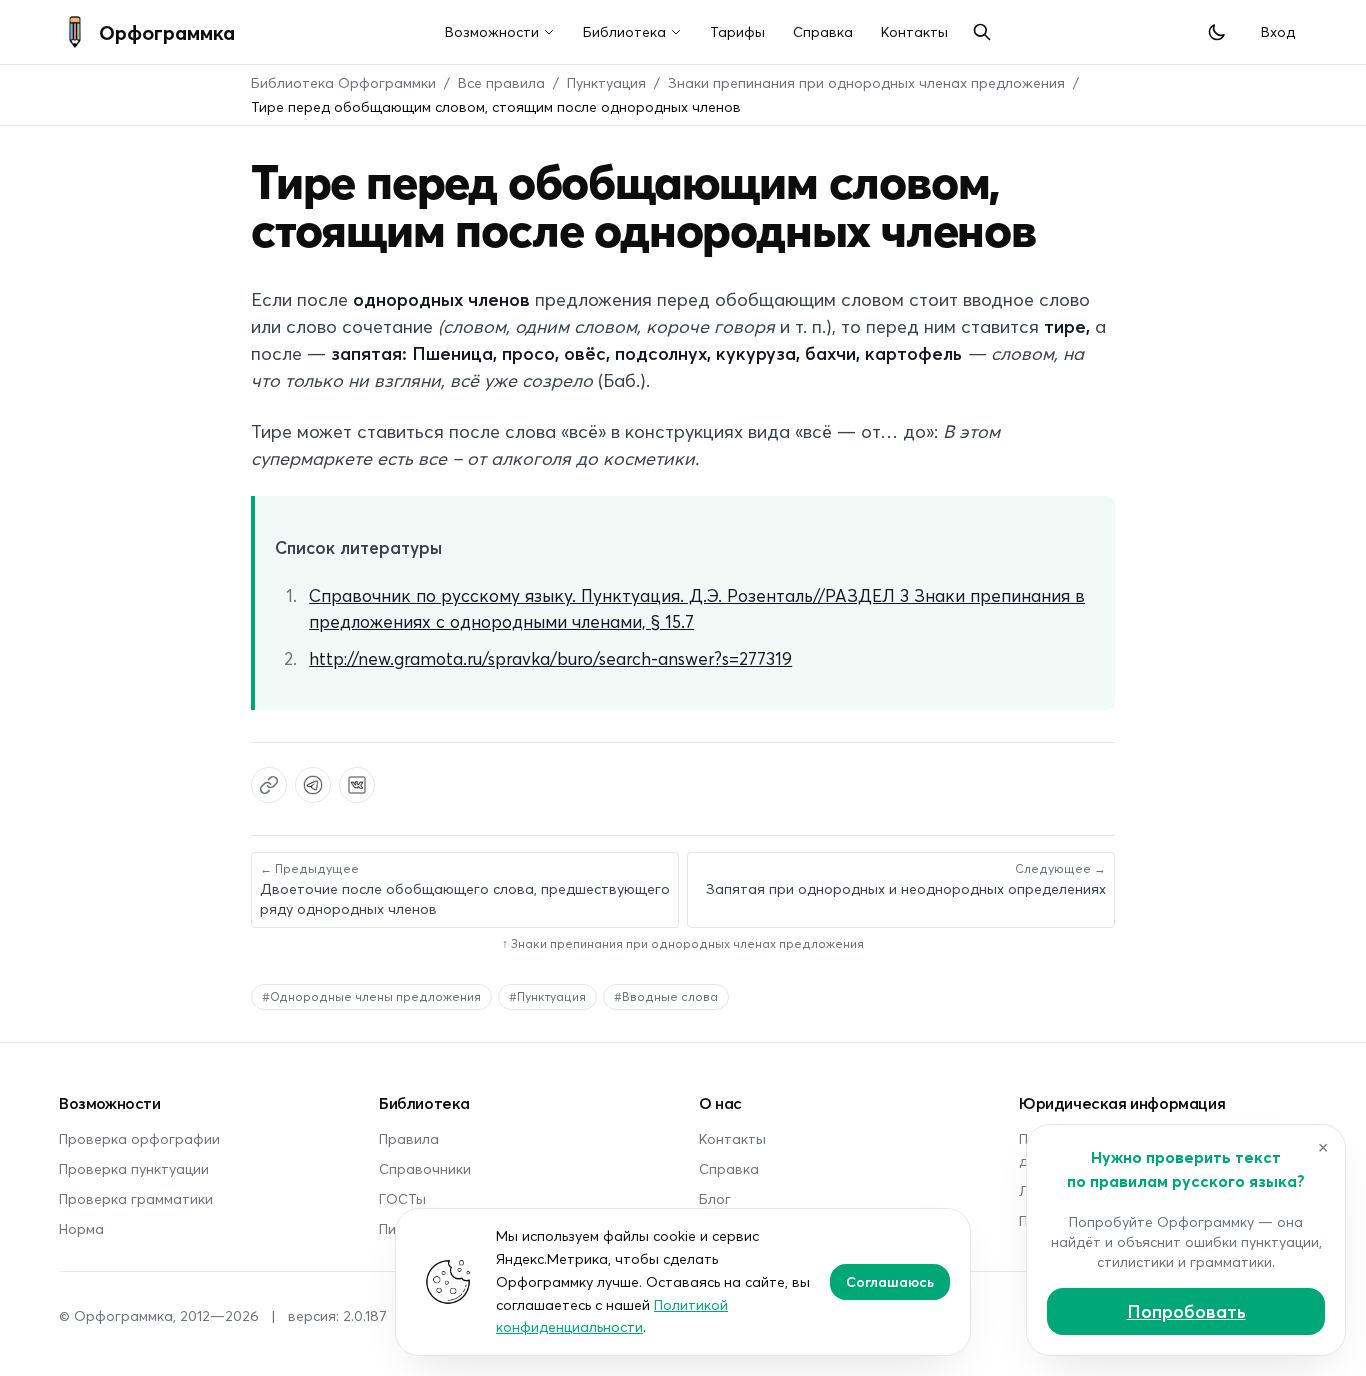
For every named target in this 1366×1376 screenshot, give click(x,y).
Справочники (425, 1168)
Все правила (501, 82)
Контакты (914, 31)
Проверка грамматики (136, 1198)
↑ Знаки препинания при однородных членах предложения (683, 943)
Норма (81, 1228)
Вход (1278, 31)
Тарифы (737, 31)
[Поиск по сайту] (982, 32)
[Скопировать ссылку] (269, 785)
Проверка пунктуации (134, 1168)
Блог (715, 1198)
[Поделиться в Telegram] (313, 785)
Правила (409, 1138)
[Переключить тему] (1217, 32)
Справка (823, 31)
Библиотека (624, 31)
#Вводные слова (666, 996)
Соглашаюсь (890, 1281)
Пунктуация (606, 82)
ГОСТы (402, 1198)
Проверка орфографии (139, 1138)
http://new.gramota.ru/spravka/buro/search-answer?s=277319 (550, 658)
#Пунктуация (547, 996)
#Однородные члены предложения (371, 996)
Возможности (492, 31)
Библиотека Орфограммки (343, 82)
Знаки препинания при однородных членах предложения (866, 82)
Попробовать (1186, 1311)
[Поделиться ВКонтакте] (357, 785)
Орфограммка (167, 32)
